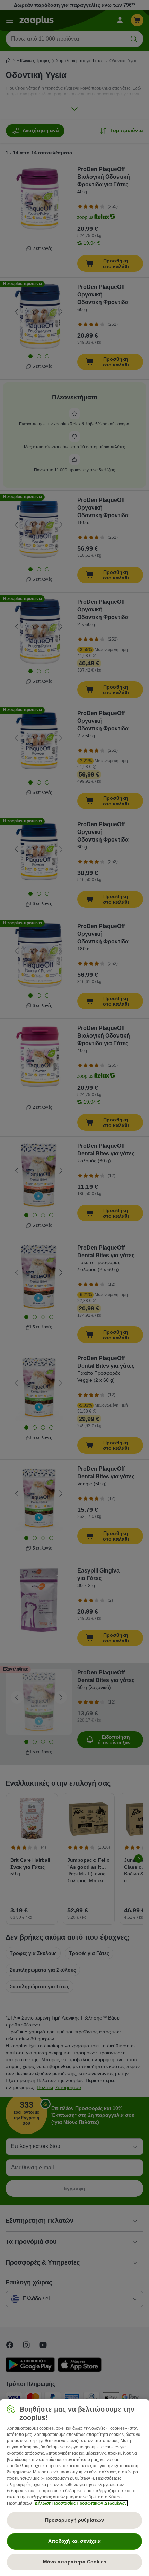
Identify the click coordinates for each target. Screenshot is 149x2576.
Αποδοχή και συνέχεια (74, 2541)
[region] (74, 2488)
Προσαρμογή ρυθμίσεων (74, 2520)
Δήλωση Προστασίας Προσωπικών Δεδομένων (81, 2503)
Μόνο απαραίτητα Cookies (75, 2562)
